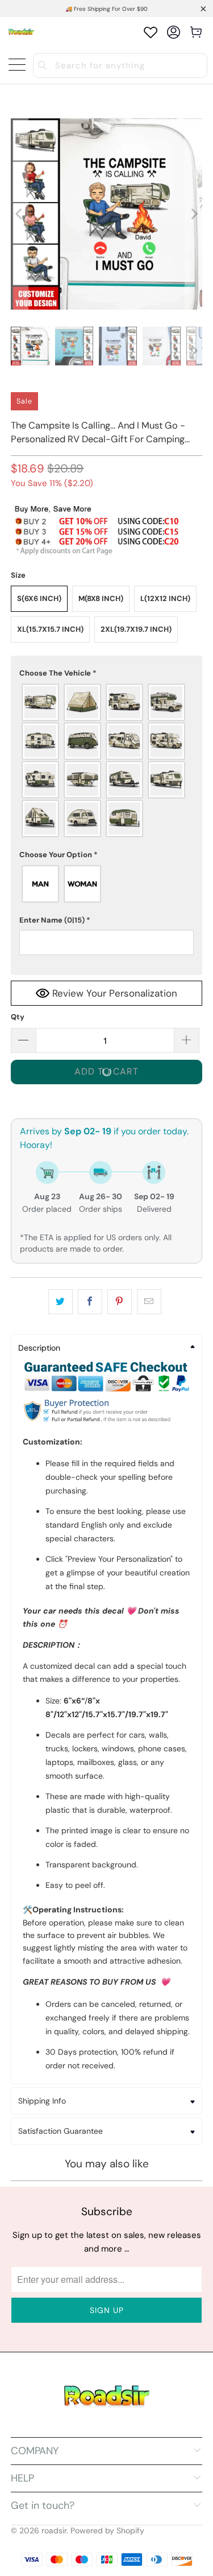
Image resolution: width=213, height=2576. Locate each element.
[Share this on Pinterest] (120, 1302)
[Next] (194, 214)
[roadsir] (21, 32)
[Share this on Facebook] (90, 1302)
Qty (18, 1017)
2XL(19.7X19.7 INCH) (136, 629)
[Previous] (19, 214)
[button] (106, 673)
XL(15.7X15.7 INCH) (50, 629)
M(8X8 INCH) (101, 598)
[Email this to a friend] (149, 1302)
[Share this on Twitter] (60, 1302)
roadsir (54, 2530)
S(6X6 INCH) (39, 598)
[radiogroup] (106, 760)
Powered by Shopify (107, 2530)
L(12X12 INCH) (165, 598)
